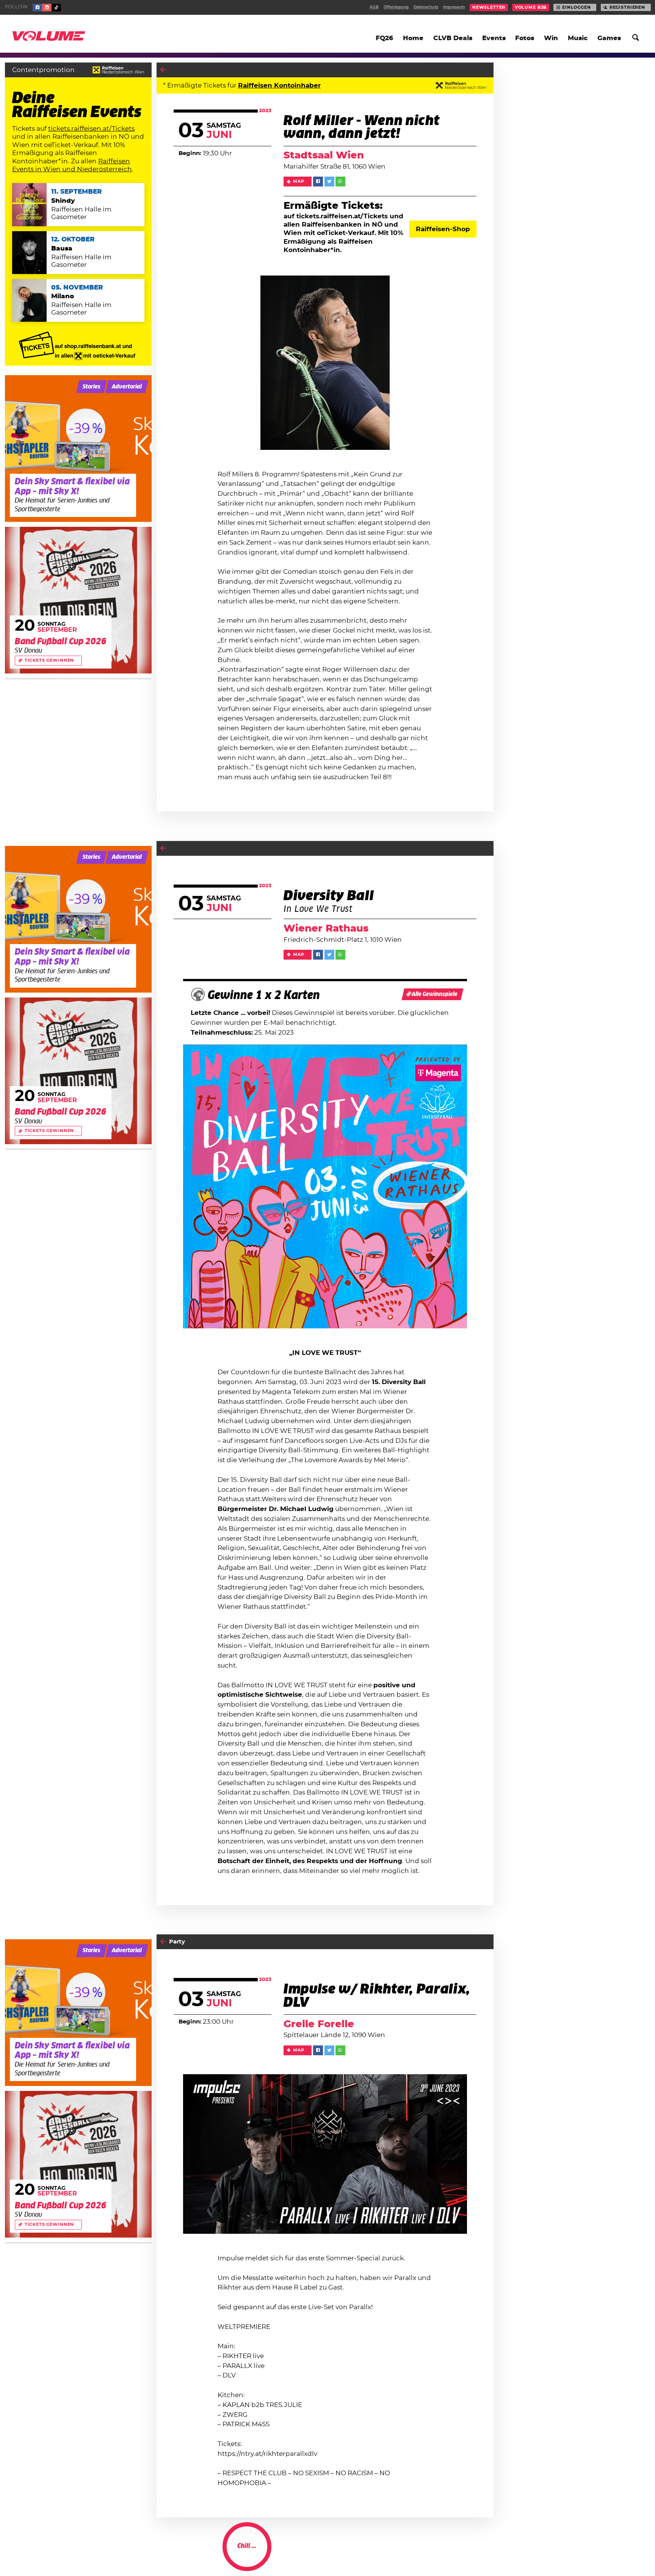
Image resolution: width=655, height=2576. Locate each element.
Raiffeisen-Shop (443, 229)
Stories (92, 387)
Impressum (454, 7)
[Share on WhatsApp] (340, 182)
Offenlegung (396, 7)
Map (299, 181)
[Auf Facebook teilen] (318, 182)
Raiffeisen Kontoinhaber (279, 85)
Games (609, 38)
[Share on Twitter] (329, 182)
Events (494, 38)
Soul (440, 2554)
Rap (486, 2554)
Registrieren (627, 7)
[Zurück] (163, 70)
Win (551, 38)
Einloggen (577, 7)
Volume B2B (531, 7)
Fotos (525, 38)
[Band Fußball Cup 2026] (78, 600)
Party (177, 1942)
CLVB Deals (453, 38)
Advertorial (127, 387)
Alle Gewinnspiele (435, 994)
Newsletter (489, 7)
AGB (374, 7)
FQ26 (384, 38)
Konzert (181, 2554)
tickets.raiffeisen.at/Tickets (91, 129)
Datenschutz (426, 7)
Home (413, 38)
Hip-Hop (463, 2554)
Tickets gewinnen (49, 660)
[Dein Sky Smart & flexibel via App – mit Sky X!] (78, 449)
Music (578, 38)
